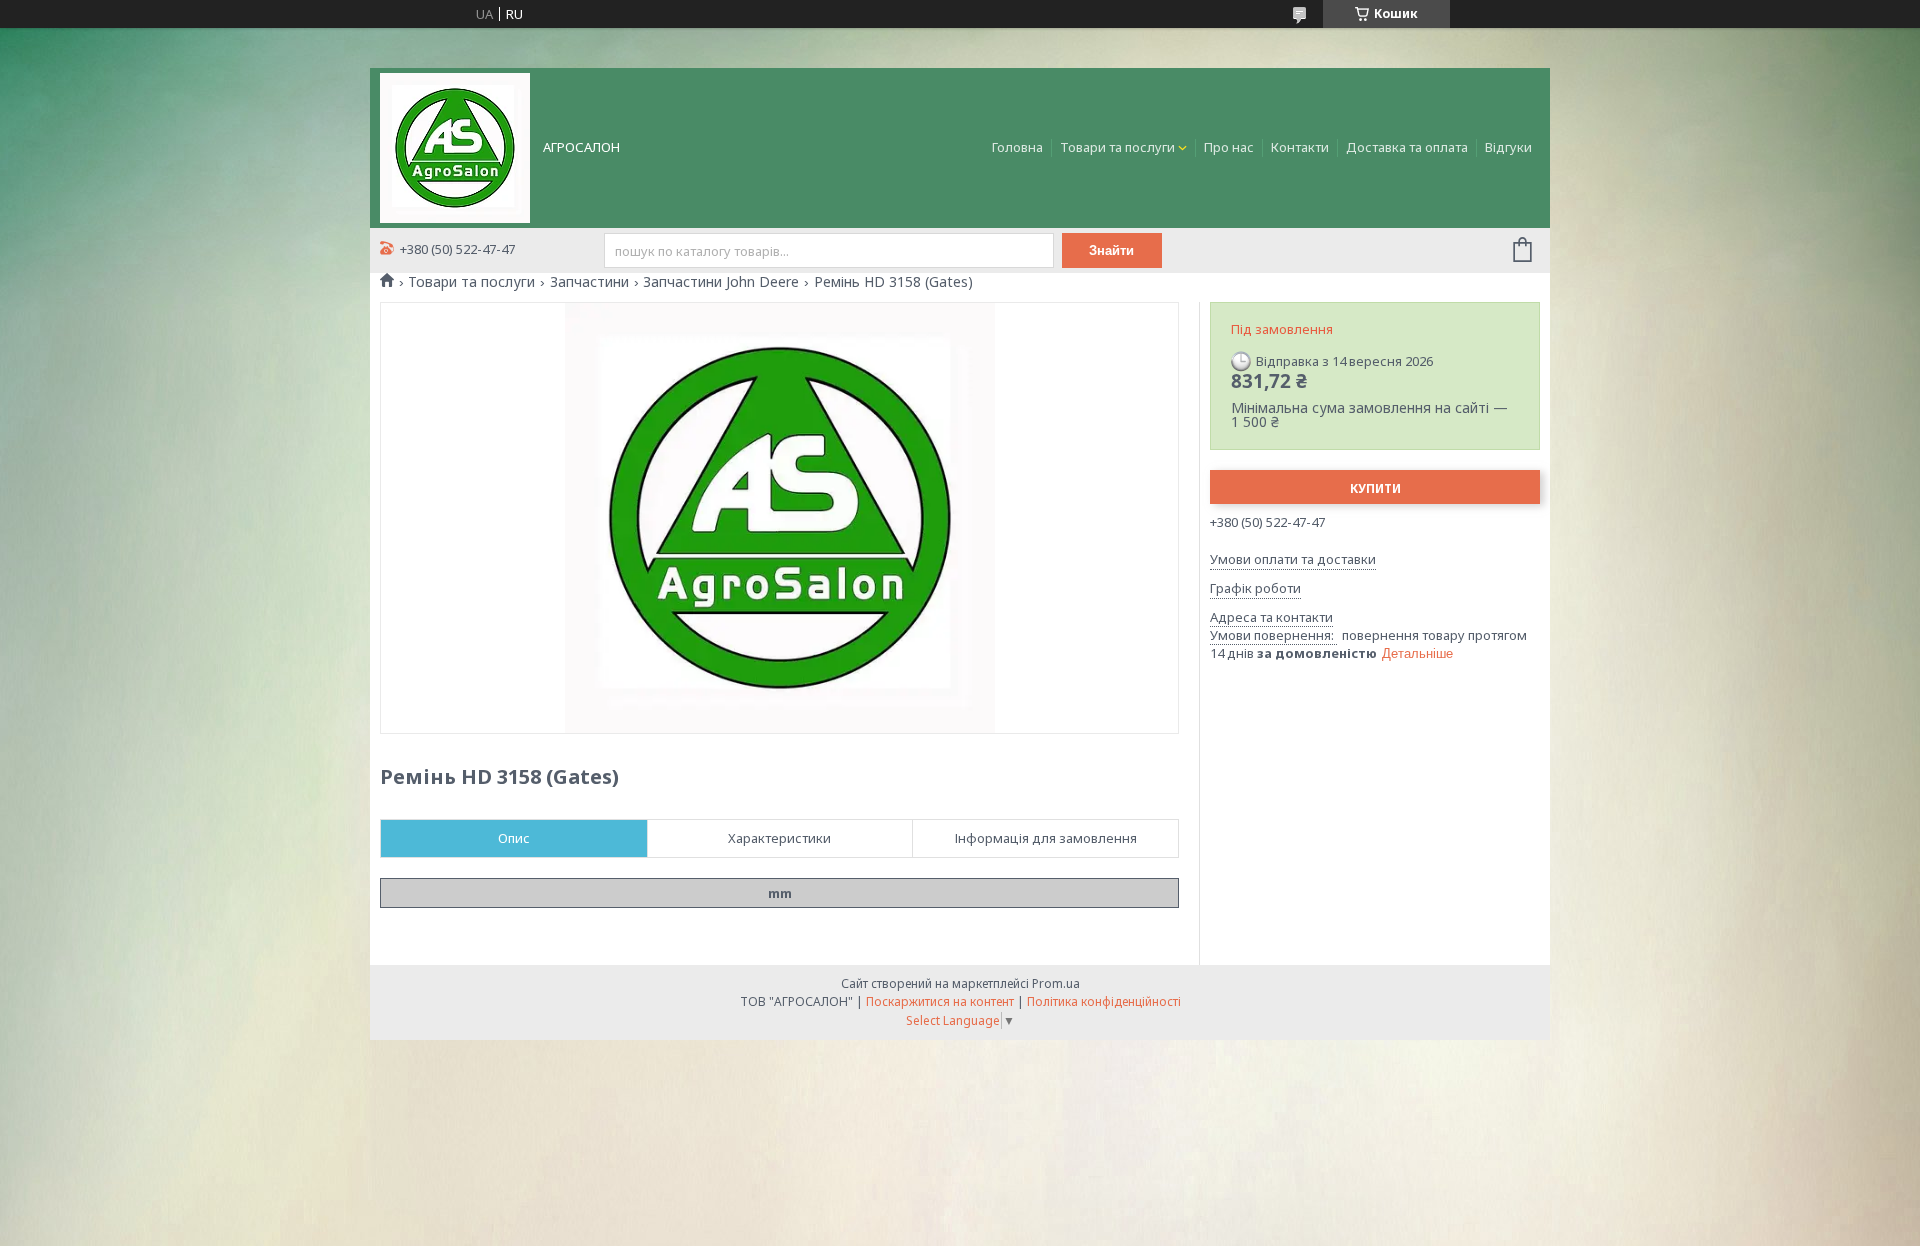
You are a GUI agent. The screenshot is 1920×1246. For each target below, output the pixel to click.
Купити (1375, 488)
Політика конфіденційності (1104, 1001)
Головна (1017, 147)
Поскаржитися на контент (940, 1001)
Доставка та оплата (1407, 147)
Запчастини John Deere (721, 282)
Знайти (1111, 250)
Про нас (1229, 147)
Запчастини (589, 282)
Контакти (1300, 147)
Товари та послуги (1117, 147)
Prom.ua (1056, 983)
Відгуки (1508, 147)
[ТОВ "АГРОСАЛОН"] (455, 146)
